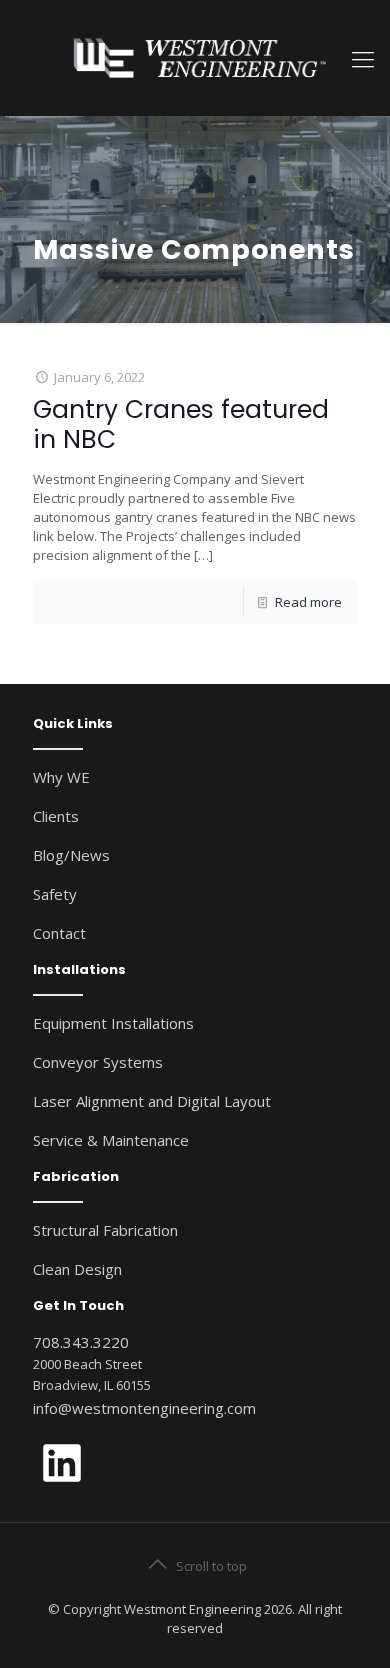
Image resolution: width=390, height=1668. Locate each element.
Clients (56, 816)
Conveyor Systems (98, 1062)
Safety (55, 894)
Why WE (61, 777)
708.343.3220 (81, 1342)
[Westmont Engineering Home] (195, 57)
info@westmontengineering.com (144, 1408)
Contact (59, 933)
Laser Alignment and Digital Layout (152, 1101)
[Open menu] (363, 58)
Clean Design (77, 1269)
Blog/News (71, 855)
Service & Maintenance (111, 1140)
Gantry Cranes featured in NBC (181, 424)
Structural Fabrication (105, 1230)
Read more (308, 602)
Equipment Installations (113, 1023)
